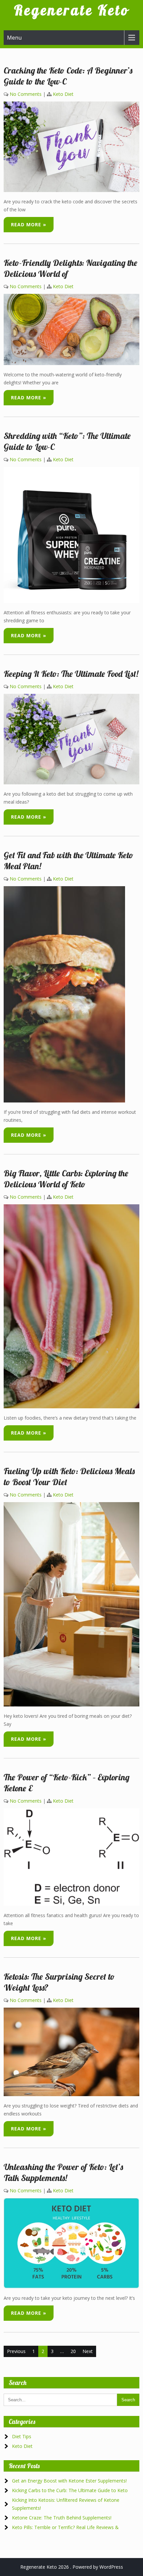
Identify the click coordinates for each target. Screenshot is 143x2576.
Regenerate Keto (71, 10)
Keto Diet (63, 94)
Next (88, 2351)
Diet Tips (22, 2436)
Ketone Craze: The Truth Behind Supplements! (62, 2518)
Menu (14, 38)
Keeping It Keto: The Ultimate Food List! (71, 674)
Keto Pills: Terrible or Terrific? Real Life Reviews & (65, 2527)
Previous (16, 2351)
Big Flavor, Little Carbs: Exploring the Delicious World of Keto (66, 1179)
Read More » (29, 224)
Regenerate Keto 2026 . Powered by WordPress (72, 2567)
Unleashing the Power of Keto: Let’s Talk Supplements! (63, 2172)
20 (73, 2351)
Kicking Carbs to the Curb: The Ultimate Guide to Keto (70, 2490)
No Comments (26, 94)
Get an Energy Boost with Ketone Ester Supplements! (69, 2481)
